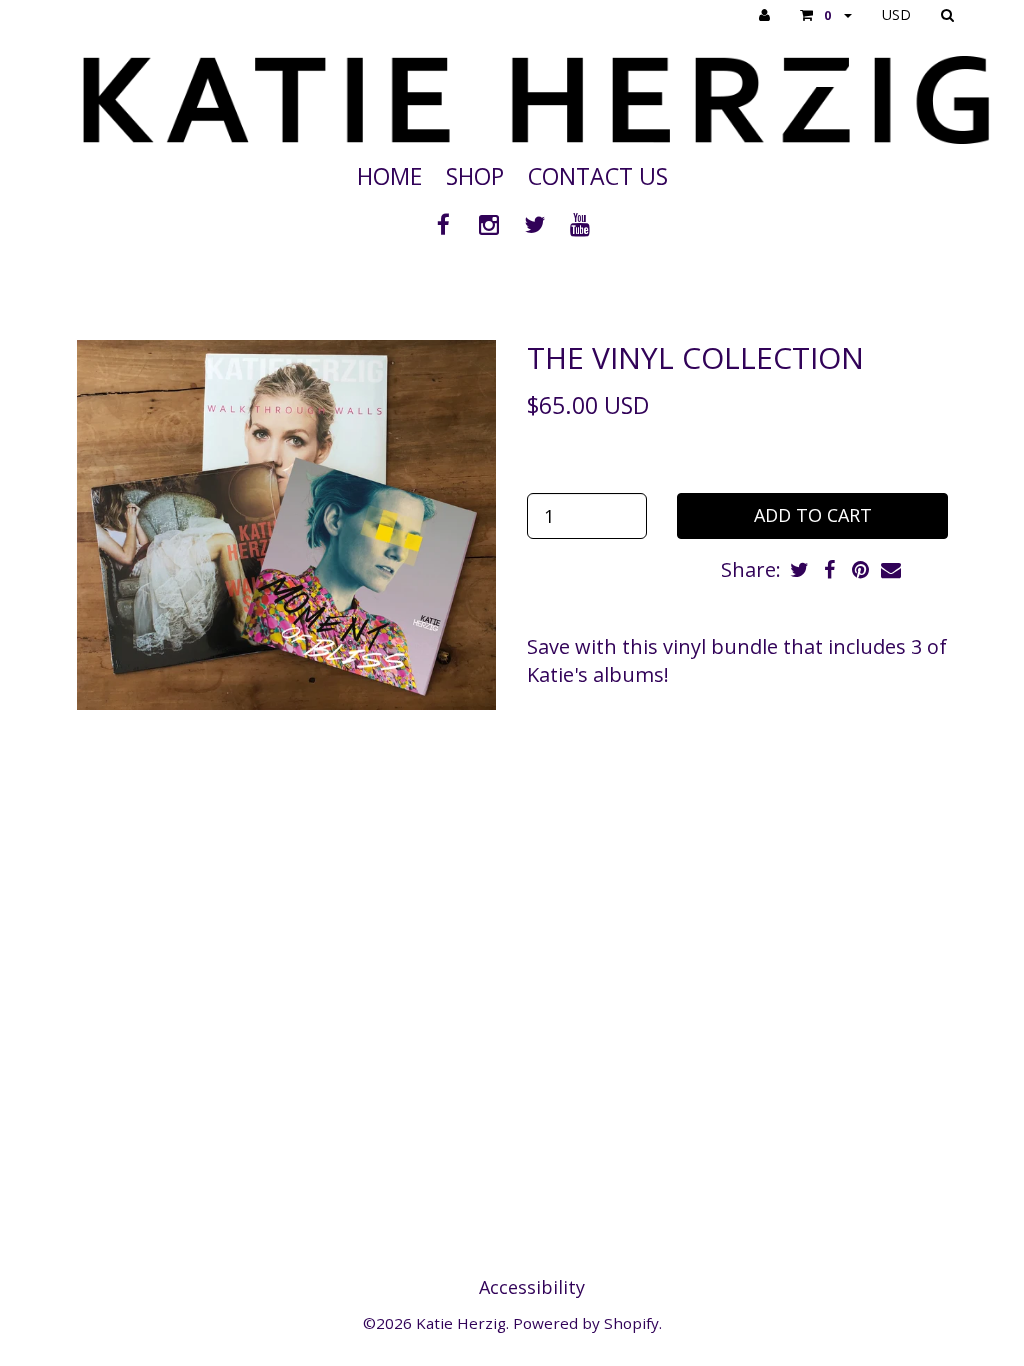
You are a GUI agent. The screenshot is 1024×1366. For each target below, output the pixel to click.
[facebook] (447, 224)
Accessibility (532, 1287)
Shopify (631, 1323)
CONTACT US (598, 176)
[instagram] (492, 224)
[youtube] (581, 224)
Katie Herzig (461, 1323)
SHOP (475, 176)
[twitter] (538, 224)
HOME (389, 176)
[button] (826, 15)
